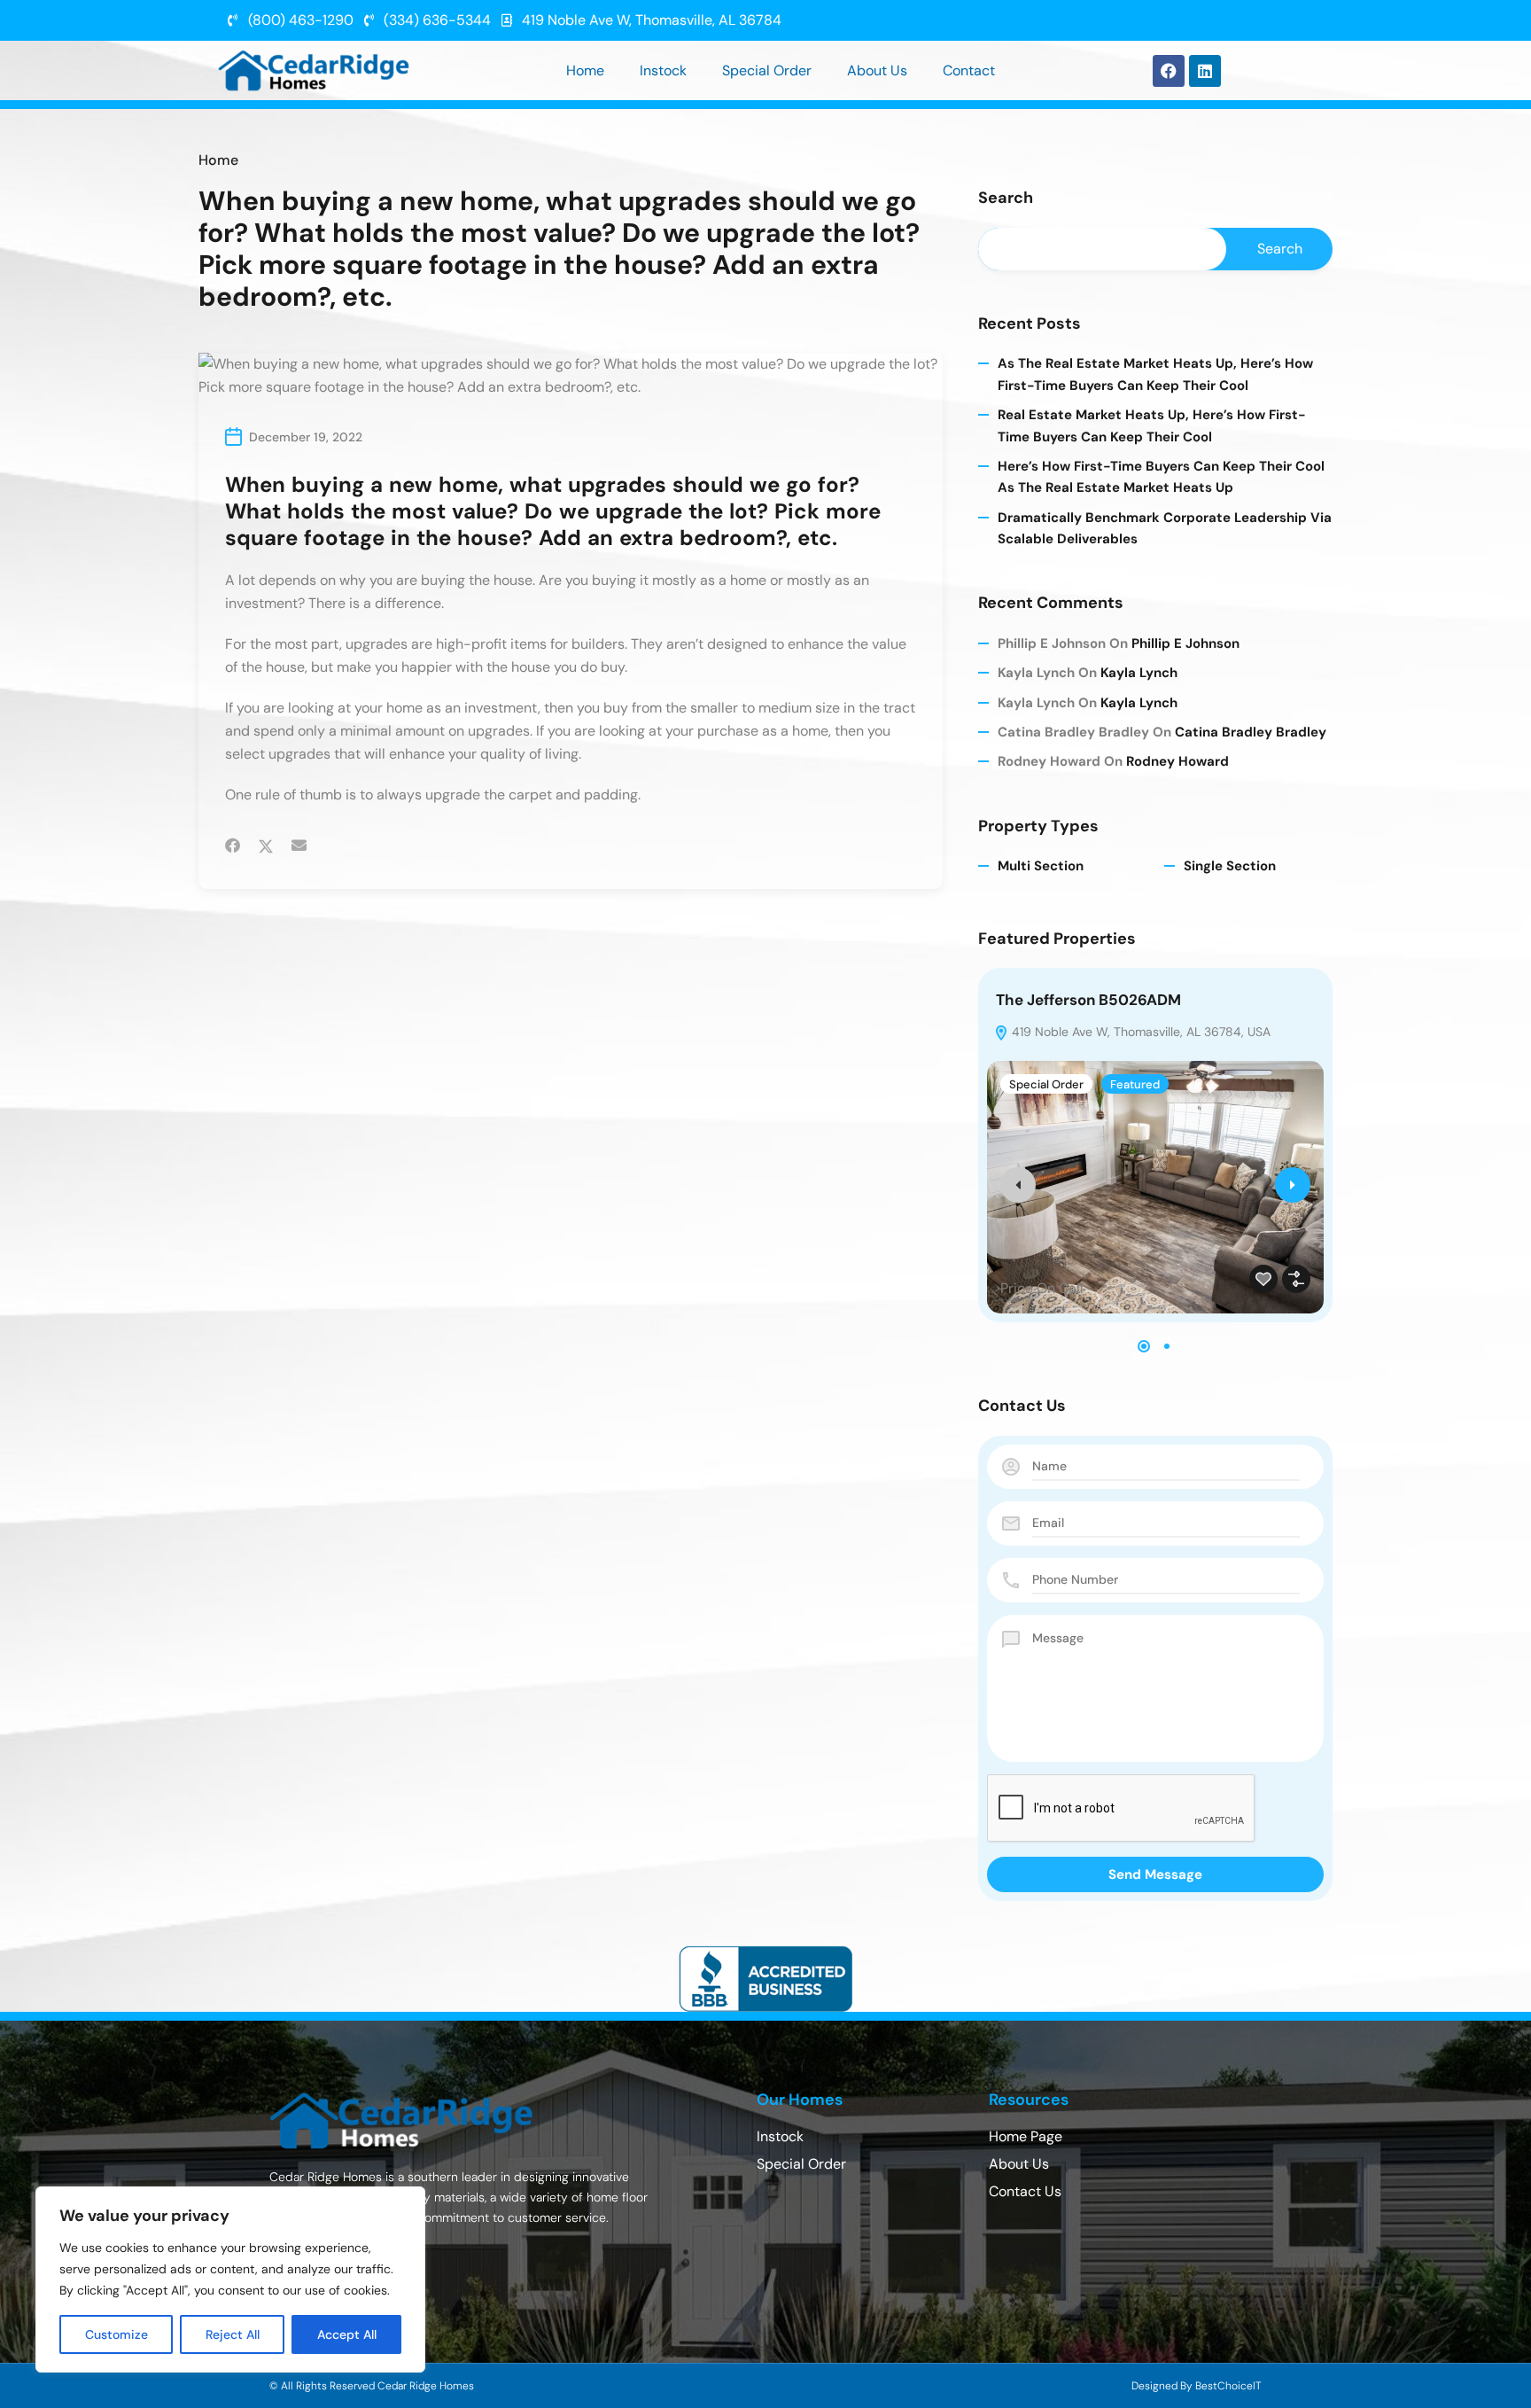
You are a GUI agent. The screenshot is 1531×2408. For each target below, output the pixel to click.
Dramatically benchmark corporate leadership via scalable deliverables (1165, 528)
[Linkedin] (1205, 71)
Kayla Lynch (1139, 673)
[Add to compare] (1296, 1279)
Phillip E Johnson (1185, 643)
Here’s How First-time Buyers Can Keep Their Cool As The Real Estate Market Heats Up (1161, 477)
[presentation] (1018, 1185)
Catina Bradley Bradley (1251, 732)
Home (585, 70)
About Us (877, 70)
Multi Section (1041, 866)
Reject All (233, 2334)
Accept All (347, 2334)
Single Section (1230, 866)
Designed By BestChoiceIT (1197, 2386)
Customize (117, 2334)
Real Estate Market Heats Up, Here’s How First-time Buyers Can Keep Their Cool (1152, 425)
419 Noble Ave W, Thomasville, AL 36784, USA (1139, 1032)
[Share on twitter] (266, 846)
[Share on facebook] (233, 846)
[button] (1144, 1346)
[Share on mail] (299, 846)
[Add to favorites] (1263, 1279)
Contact (969, 70)
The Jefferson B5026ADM (1088, 1000)
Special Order (767, 70)
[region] (230, 2279)
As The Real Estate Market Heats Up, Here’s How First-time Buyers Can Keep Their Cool (1155, 374)
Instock (663, 70)
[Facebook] (1169, 71)
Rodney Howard (1177, 761)
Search (1006, 199)
